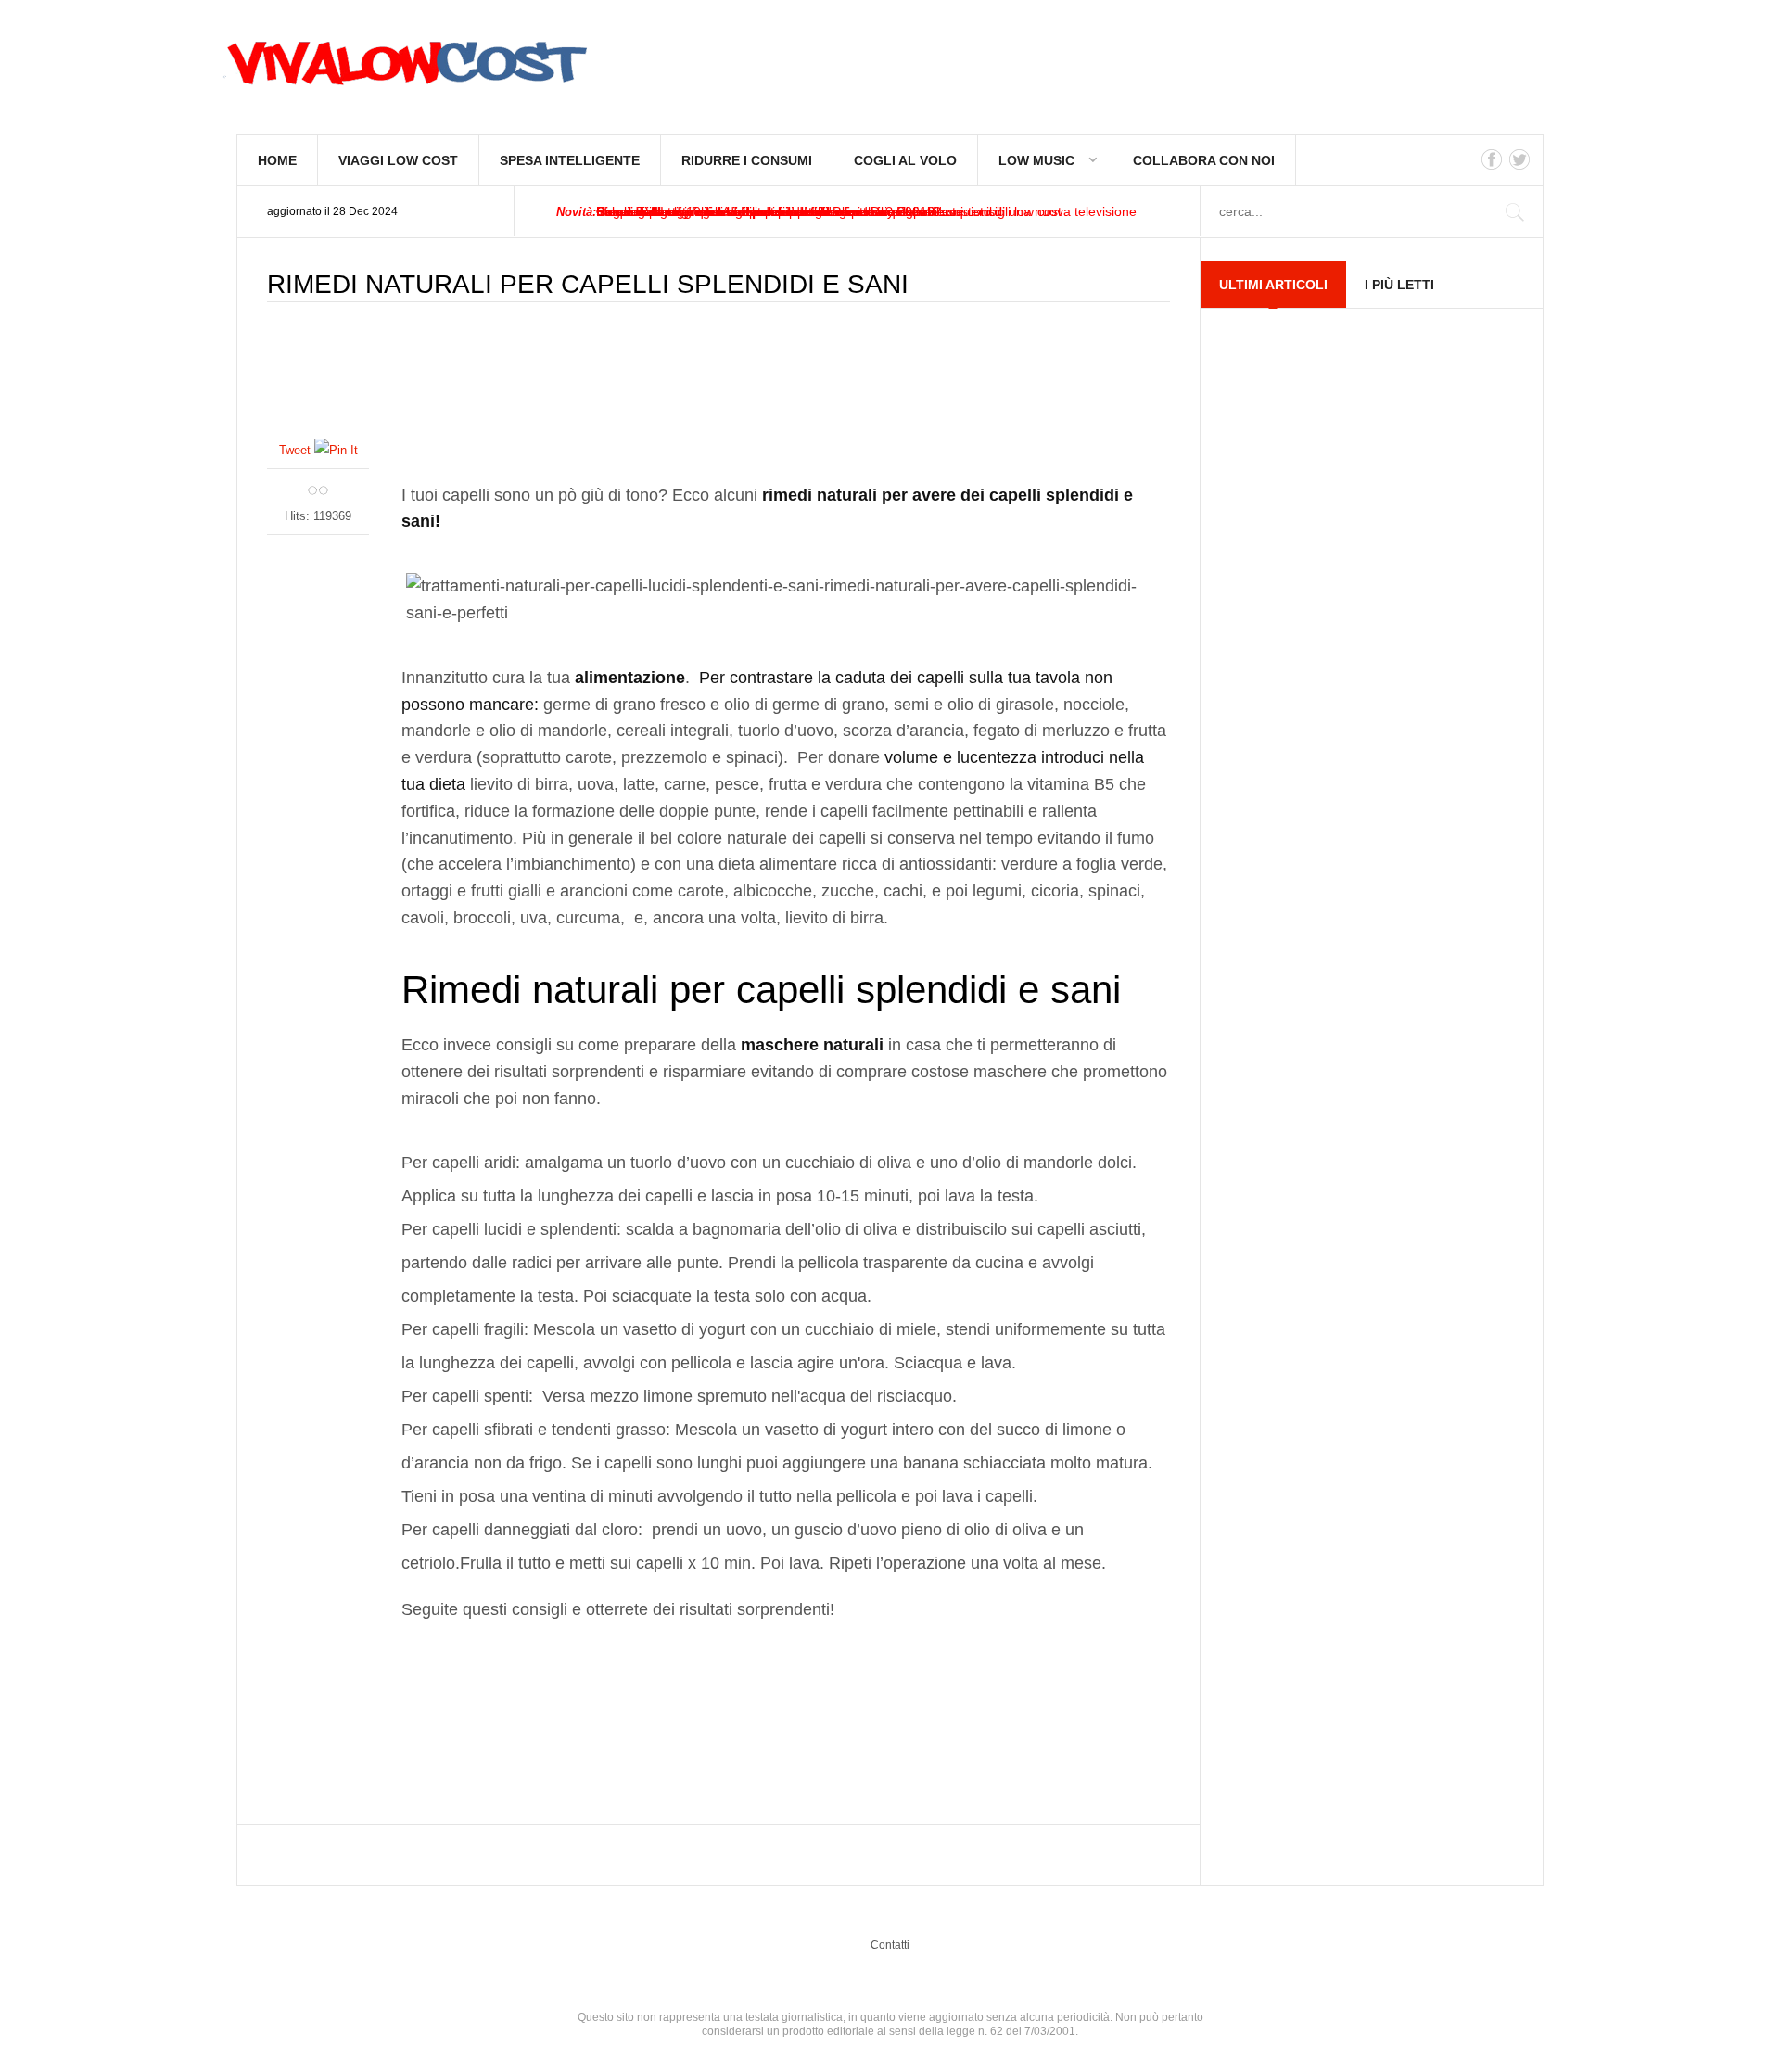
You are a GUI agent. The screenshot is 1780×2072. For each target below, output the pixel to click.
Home (277, 160)
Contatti (890, 1945)
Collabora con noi (1204, 160)
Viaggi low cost (398, 160)
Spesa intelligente (570, 160)
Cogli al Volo (905, 160)
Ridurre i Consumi (747, 160)
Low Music (1036, 160)
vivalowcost (403, 70)
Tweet (295, 450)
